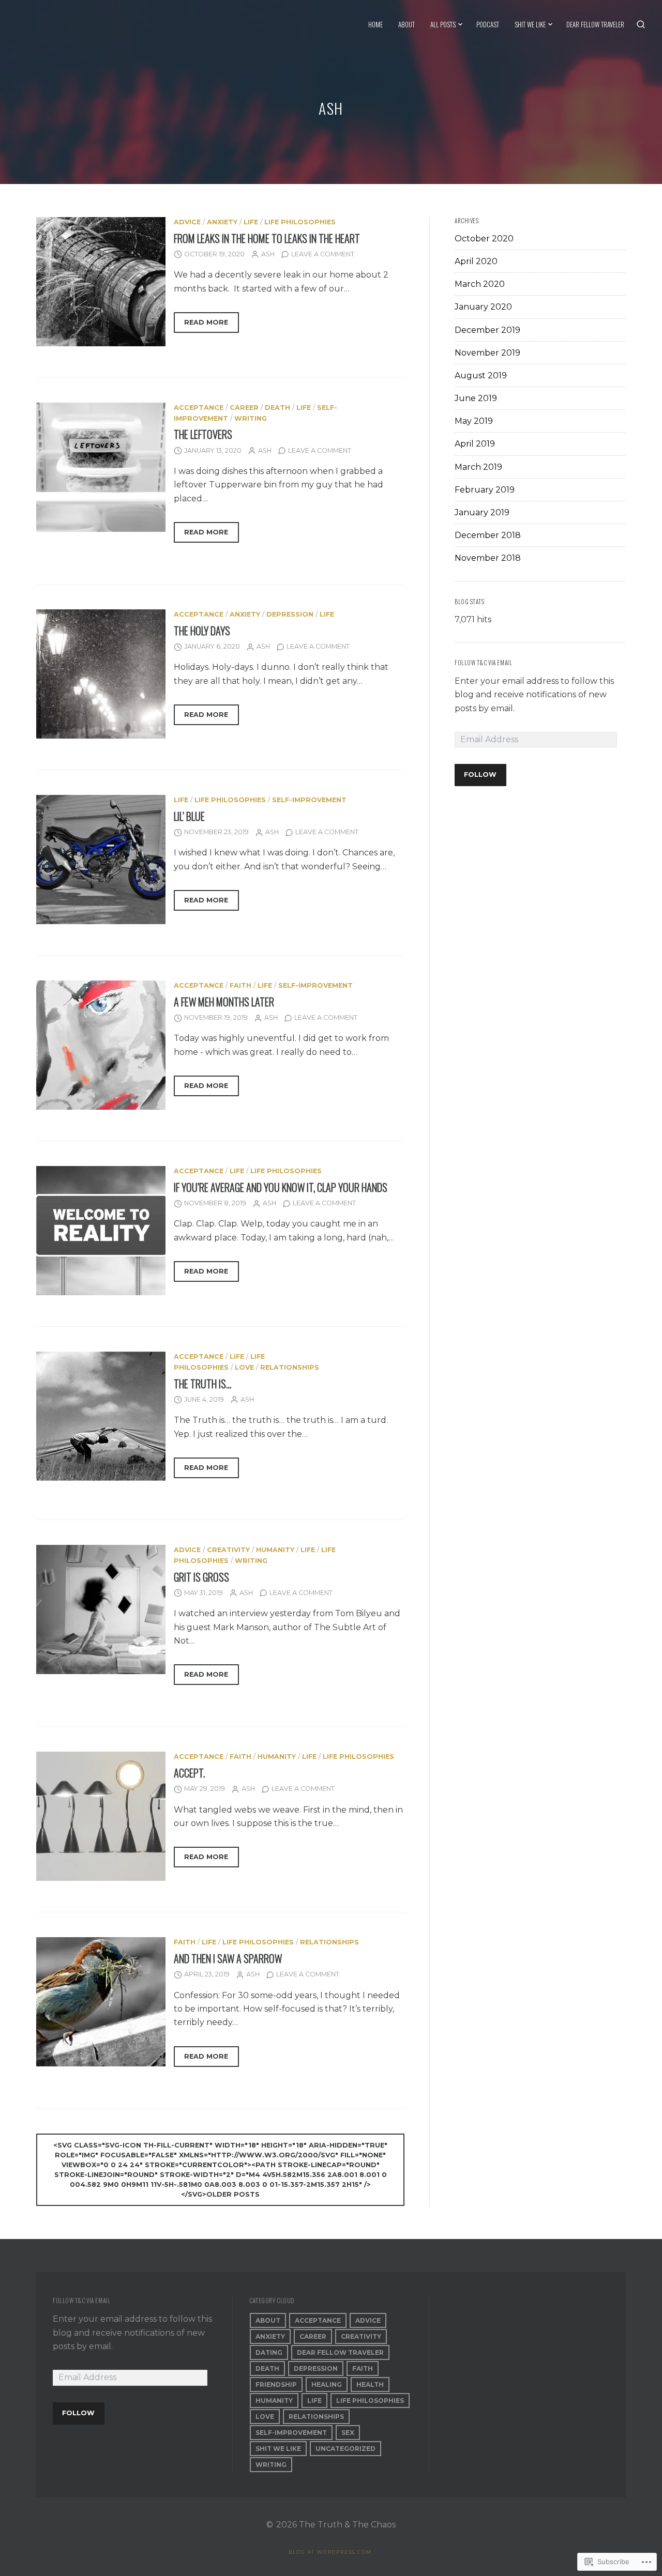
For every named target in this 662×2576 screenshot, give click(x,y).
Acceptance (199, 408)
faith (240, 985)
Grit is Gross (201, 1577)
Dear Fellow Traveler (595, 24)
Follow (480, 775)
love (244, 1367)
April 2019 (475, 444)
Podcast (488, 24)
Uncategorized (345, 2449)
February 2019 (485, 490)
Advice (187, 222)
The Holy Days (202, 631)
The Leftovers (203, 434)
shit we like (278, 2449)
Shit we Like (530, 24)
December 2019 (487, 330)
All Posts (443, 24)
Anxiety (222, 222)
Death (277, 408)
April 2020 (476, 261)
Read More (201, 325)
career (244, 408)
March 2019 (478, 467)
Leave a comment (323, 254)
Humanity (275, 1550)
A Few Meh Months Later (224, 1002)
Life (251, 222)
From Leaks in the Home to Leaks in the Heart (267, 238)
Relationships (290, 1367)
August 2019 (481, 375)
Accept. (189, 1773)
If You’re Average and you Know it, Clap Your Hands (281, 1187)
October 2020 (484, 239)
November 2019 (487, 353)
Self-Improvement (309, 800)
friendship (276, 2385)
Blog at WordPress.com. (331, 2552)
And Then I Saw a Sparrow (228, 1958)
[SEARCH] (641, 24)
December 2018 (488, 535)
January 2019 (482, 512)
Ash (268, 254)
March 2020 (480, 284)
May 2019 (474, 421)
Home (375, 24)
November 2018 (488, 558)
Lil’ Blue (189, 816)
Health (370, 2385)
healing (327, 2385)
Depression (290, 614)
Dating (269, 2352)
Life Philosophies (300, 222)
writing (251, 418)
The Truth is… (202, 1384)
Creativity (228, 1550)
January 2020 (483, 307)
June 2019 (476, 398)
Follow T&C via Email (483, 663)
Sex (348, 2433)
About (407, 24)
